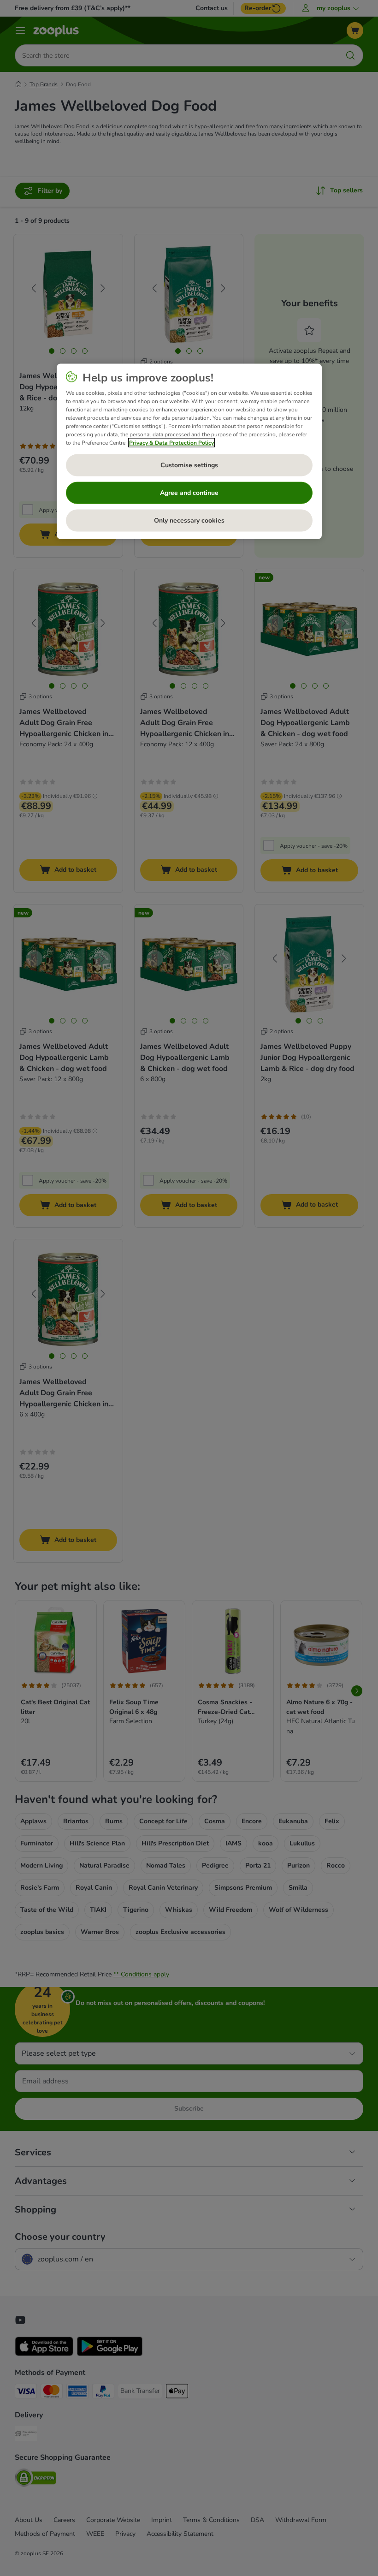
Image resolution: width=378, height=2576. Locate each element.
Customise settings (189, 465)
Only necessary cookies (189, 521)
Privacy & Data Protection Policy (171, 442)
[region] (189, 451)
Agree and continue (189, 493)
